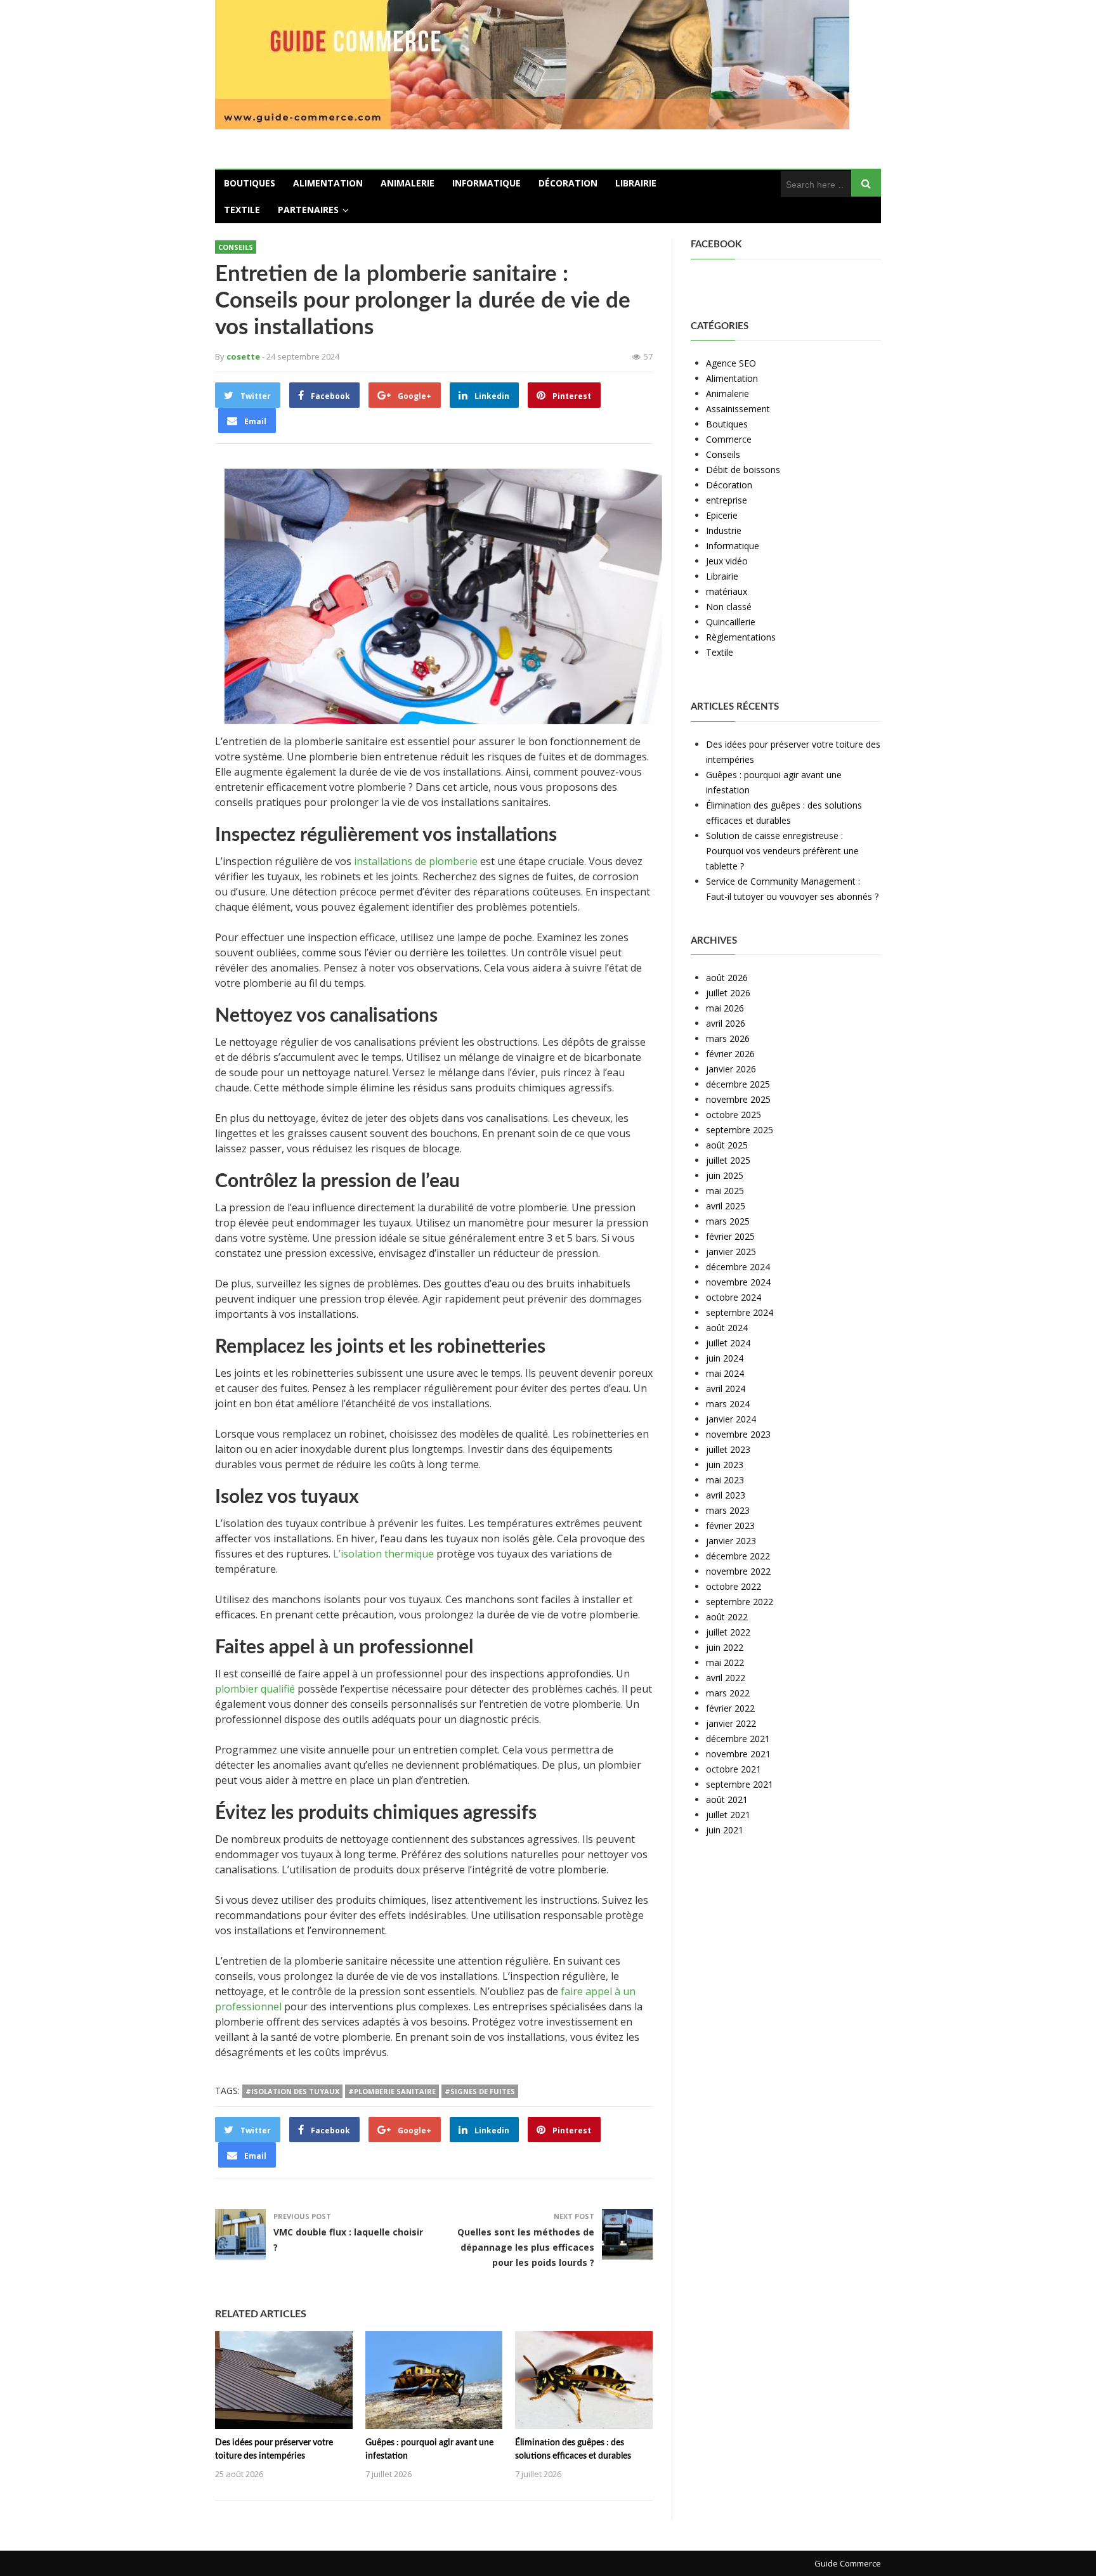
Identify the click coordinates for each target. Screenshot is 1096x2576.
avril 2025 (726, 1206)
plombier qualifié (255, 1689)
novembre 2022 (738, 1571)
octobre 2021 (734, 1769)
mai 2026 (725, 1008)
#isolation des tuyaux (292, 2091)
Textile (242, 210)
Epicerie (722, 515)
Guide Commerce (848, 2563)
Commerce (729, 439)
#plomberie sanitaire (392, 2091)
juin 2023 (725, 1465)
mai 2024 (725, 1373)
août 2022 (727, 1617)
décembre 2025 (738, 1084)
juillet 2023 (728, 1449)
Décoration (568, 183)
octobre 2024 (734, 1297)
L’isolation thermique (383, 1554)
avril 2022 (726, 1678)
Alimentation (328, 183)
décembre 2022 (738, 1556)
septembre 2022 (740, 1602)
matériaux (727, 591)
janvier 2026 (731, 1069)
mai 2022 (725, 1662)
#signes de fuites (480, 2091)
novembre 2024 (738, 1282)
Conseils (236, 247)
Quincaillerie (731, 622)
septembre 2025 (740, 1130)
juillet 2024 (728, 1343)
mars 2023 (728, 1510)
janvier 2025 (731, 1252)
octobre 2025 (734, 1115)
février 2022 (730, 1708)
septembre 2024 (740, 1312)
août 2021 (727, 1799)
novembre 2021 (738, 1754)
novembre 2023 (738, 1434)
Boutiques (250, 183)
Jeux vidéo (727, 561)
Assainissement (738, 409)
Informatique (486, 183)
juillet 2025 (728, 1160)
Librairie (636, 183)
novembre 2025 (738, 1099)
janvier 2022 (731, 1723)
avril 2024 (726, 1389)
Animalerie (408, 183)
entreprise (727, 500)
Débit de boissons (743, 470)
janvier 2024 (731, 1419)
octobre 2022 (734, 1586)
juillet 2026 (728, 993)
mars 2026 (728, 1038)
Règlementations (741, 637)
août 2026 (727, 978)
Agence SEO (731, 363)
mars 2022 (728, 1693)
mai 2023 (725, 1480)
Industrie (724, 530)
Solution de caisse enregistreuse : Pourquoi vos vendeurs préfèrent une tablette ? (782, 851)
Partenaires (308, 210)
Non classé (729, 607)
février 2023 (730, 1525)
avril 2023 (726, 1495)
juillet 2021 (728, 1815)
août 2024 (727, 1328)
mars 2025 (728, 1221)
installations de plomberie (416, 861)
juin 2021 (725, 1830)
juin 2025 (725, 1175)
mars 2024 (728, 1404)
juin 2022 (725, 1647)
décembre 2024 (738, 1267)
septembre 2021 (740, 1784)
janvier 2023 (731, 1541)
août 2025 (727, 1145)
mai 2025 (725, 1191)
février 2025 (730, 1236)
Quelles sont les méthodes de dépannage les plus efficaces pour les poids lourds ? (526, 2247)
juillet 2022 (728, 1632)
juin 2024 (725, 1358)
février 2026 (730, 1054)
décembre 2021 (738, 1739)
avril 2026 (726, 1023)
